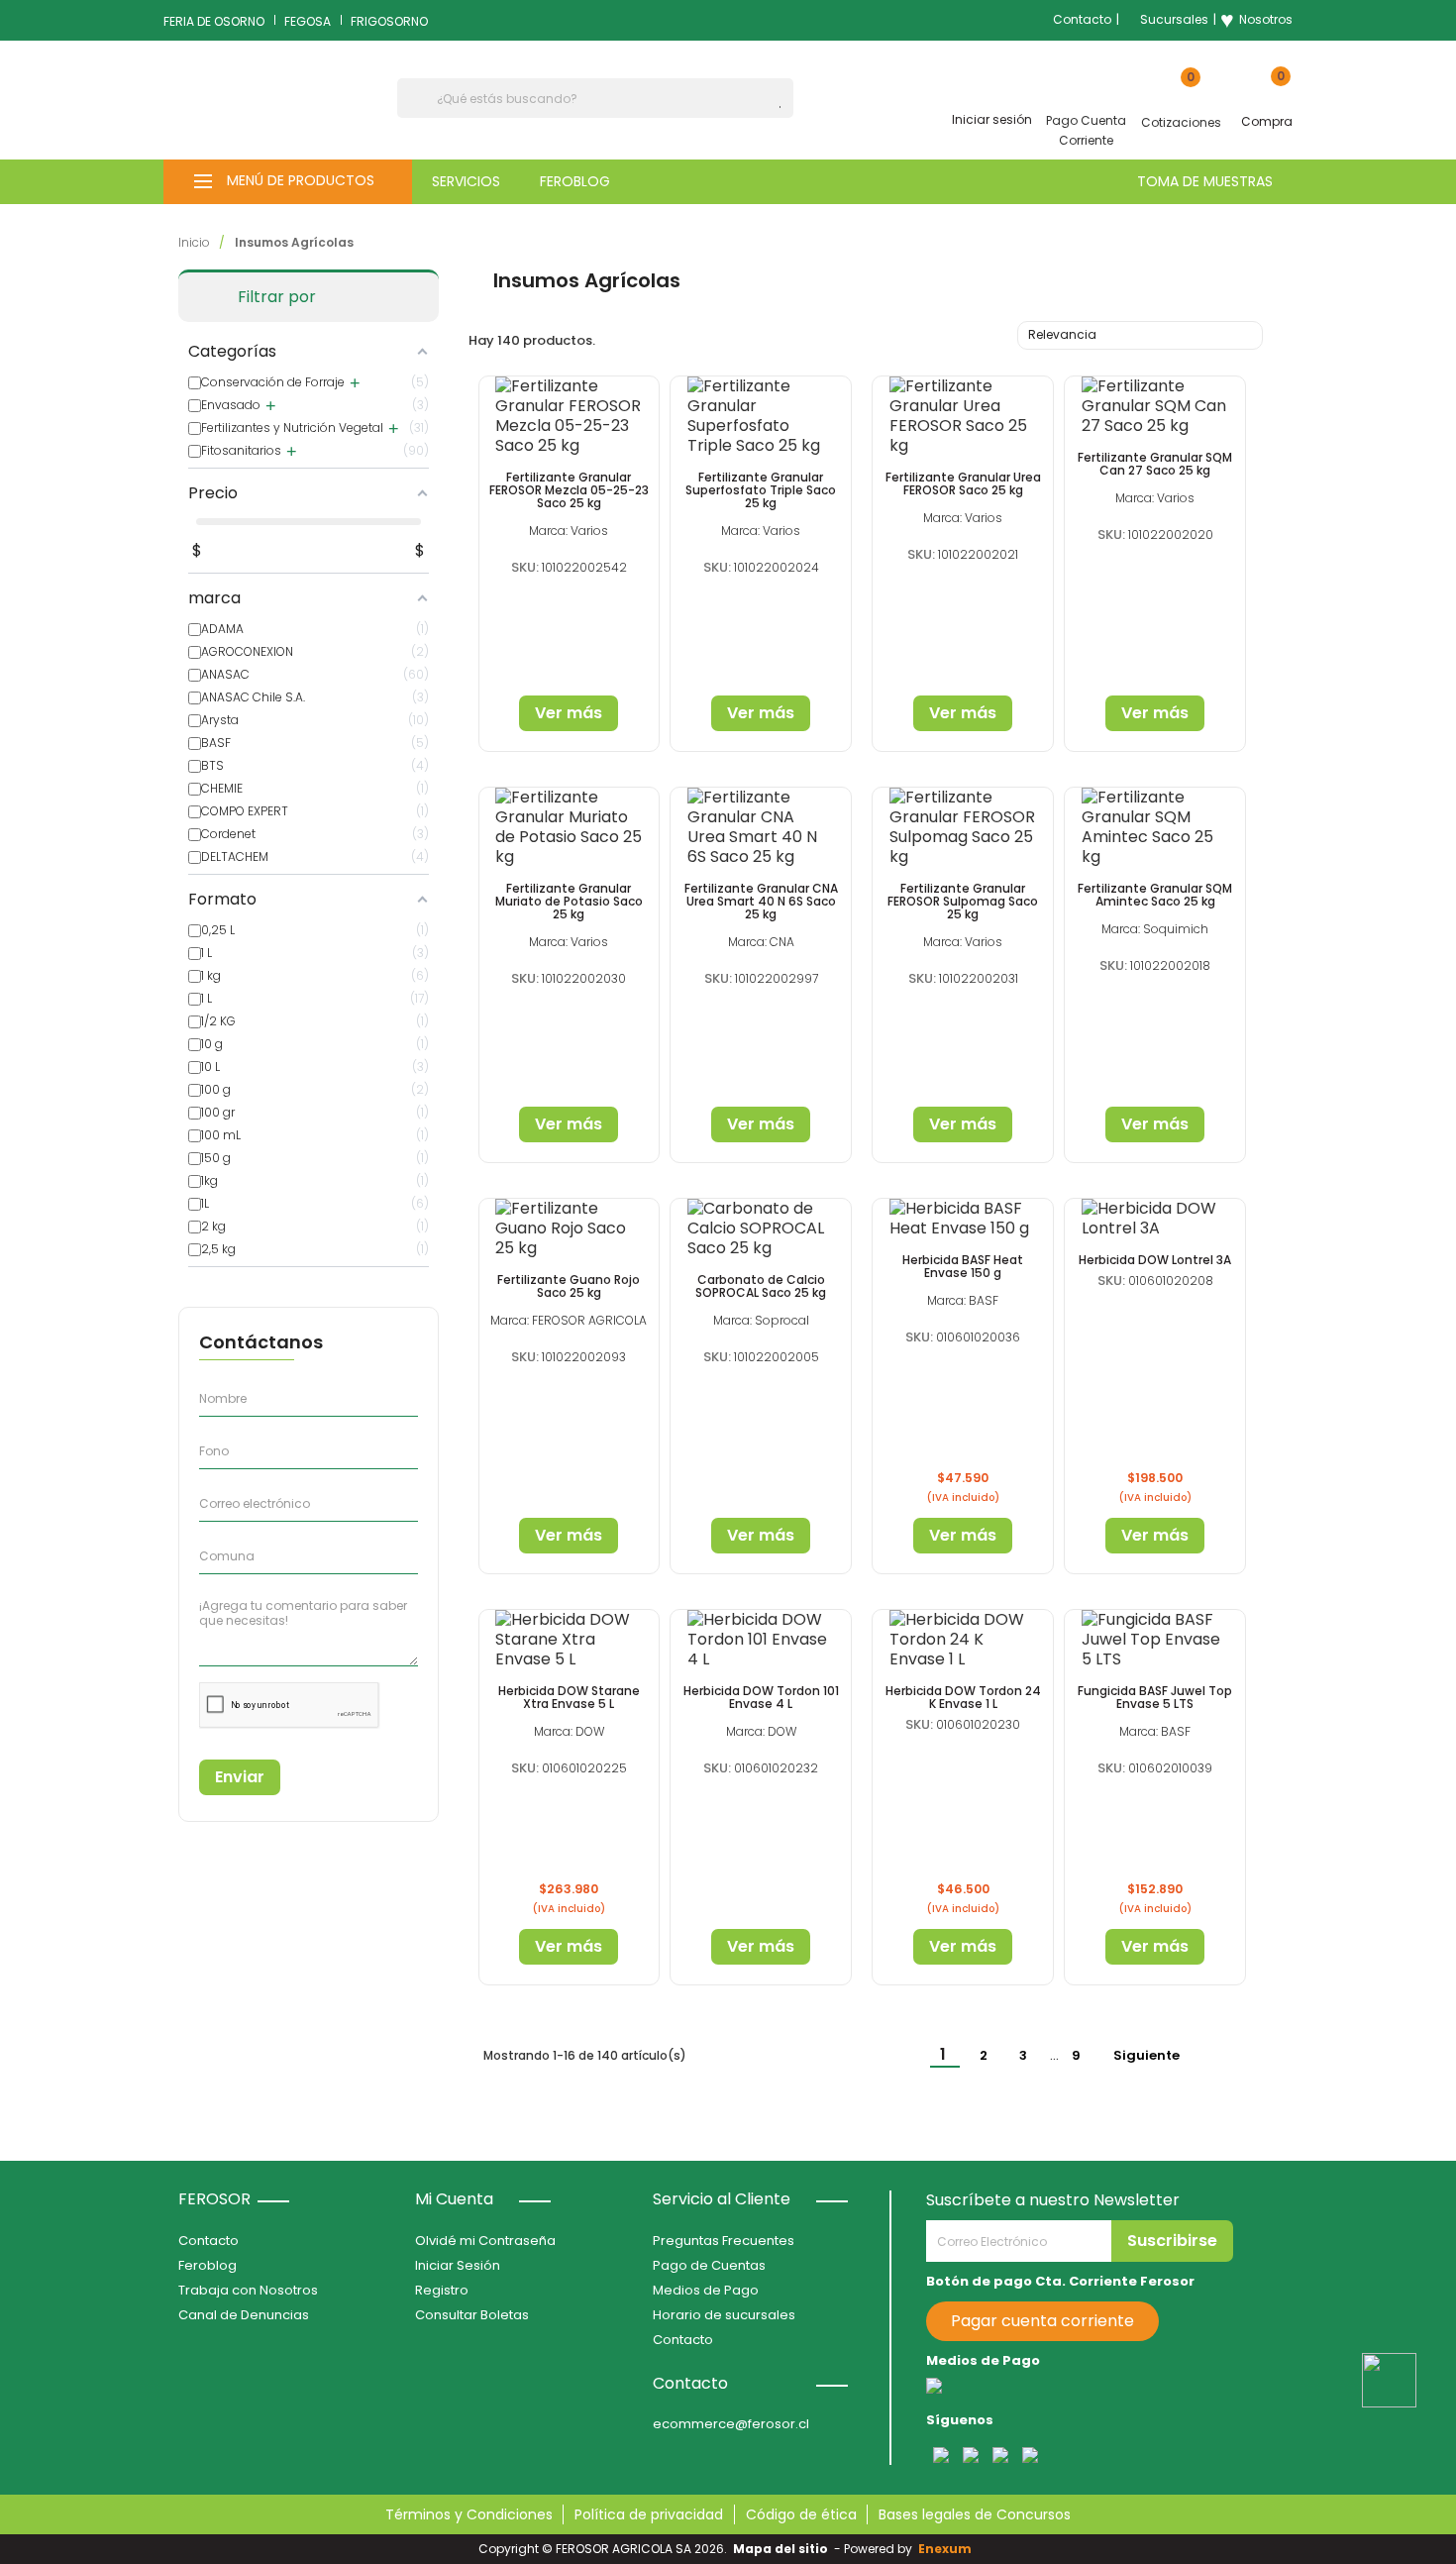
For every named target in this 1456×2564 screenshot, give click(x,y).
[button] (288, 182)
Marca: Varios (569, 531)
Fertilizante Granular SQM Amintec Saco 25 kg (1155, 895)
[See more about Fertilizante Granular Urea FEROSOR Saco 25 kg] (963, 416)
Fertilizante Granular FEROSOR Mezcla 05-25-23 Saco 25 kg (569, 490)
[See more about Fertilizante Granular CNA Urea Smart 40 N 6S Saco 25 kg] (761, 827)
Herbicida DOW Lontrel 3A (1155, 1260)
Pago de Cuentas (709, 2265)
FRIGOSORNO (389, 21)
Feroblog (208, 2265)
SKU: (525, 567)
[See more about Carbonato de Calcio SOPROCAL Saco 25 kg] (761, 1229)
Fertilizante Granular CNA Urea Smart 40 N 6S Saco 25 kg (761, 901)
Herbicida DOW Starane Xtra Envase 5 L (569, 1697)
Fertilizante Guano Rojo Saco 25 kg (569, 1286)
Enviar (240, 1777)
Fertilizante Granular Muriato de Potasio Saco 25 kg (569, 901)
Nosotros (1256, 20)
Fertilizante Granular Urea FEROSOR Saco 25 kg (963, 483)
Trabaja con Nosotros (248, 2290)
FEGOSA (308, 21)
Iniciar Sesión (458, 2265)
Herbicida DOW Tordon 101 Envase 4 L (761, 1697)
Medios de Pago (706, 2290)
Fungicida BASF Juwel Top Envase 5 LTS (1155, 1697)
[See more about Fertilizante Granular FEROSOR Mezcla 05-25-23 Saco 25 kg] (570, 416)
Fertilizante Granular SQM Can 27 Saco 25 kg (1155, 464)
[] (785, 107)
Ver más (569, 713)
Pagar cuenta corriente (1042, 2321)
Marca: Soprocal (761, 1320)
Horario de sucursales (724, 2315)
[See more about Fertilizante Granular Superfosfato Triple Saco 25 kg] (761, 416)
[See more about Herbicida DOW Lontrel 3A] (1155, 1219)
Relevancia (1138, 337)
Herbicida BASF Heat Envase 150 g (963, 1266)
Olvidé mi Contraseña (485, 2241)
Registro (442, 2290)
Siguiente (1157, 2056)
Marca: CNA (761, 942)
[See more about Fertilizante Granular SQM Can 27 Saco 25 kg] (1155, 406)
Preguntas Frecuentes (724, 2241)
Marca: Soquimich (1155, 929)
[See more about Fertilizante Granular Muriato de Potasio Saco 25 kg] (570, 827)
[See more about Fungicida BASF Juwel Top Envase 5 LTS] (1155, 1640)
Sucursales (1174, 19)
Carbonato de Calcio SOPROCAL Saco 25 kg (761, 1286)
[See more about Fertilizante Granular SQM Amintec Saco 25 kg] (1155, 827)
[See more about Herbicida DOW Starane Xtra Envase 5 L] (570, 1640)
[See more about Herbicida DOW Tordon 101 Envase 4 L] (761, 1640)
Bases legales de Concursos (975, 2514)
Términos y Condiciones (469, 2514)
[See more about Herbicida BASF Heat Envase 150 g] (963, 1219)
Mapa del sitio (780, 2549)
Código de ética (801, 2514)
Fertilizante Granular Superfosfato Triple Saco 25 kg (761, 490)
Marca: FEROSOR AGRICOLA (569, 1320)
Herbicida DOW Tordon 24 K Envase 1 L (963, 1697)
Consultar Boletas (472, 2315)
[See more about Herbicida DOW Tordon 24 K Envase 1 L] (963, 1640)
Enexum (948, 2549)
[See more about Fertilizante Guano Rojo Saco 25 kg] (570, 1229)
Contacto (1082, 19)
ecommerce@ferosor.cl (731, 2424)
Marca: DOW (569, 1731)
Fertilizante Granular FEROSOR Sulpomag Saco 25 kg (963, 901)
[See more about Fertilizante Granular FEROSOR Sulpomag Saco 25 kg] (963, 827)
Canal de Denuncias (244, 2315)
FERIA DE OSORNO (214, 21)
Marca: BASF (963, 1300)
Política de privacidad (649, 2514)
